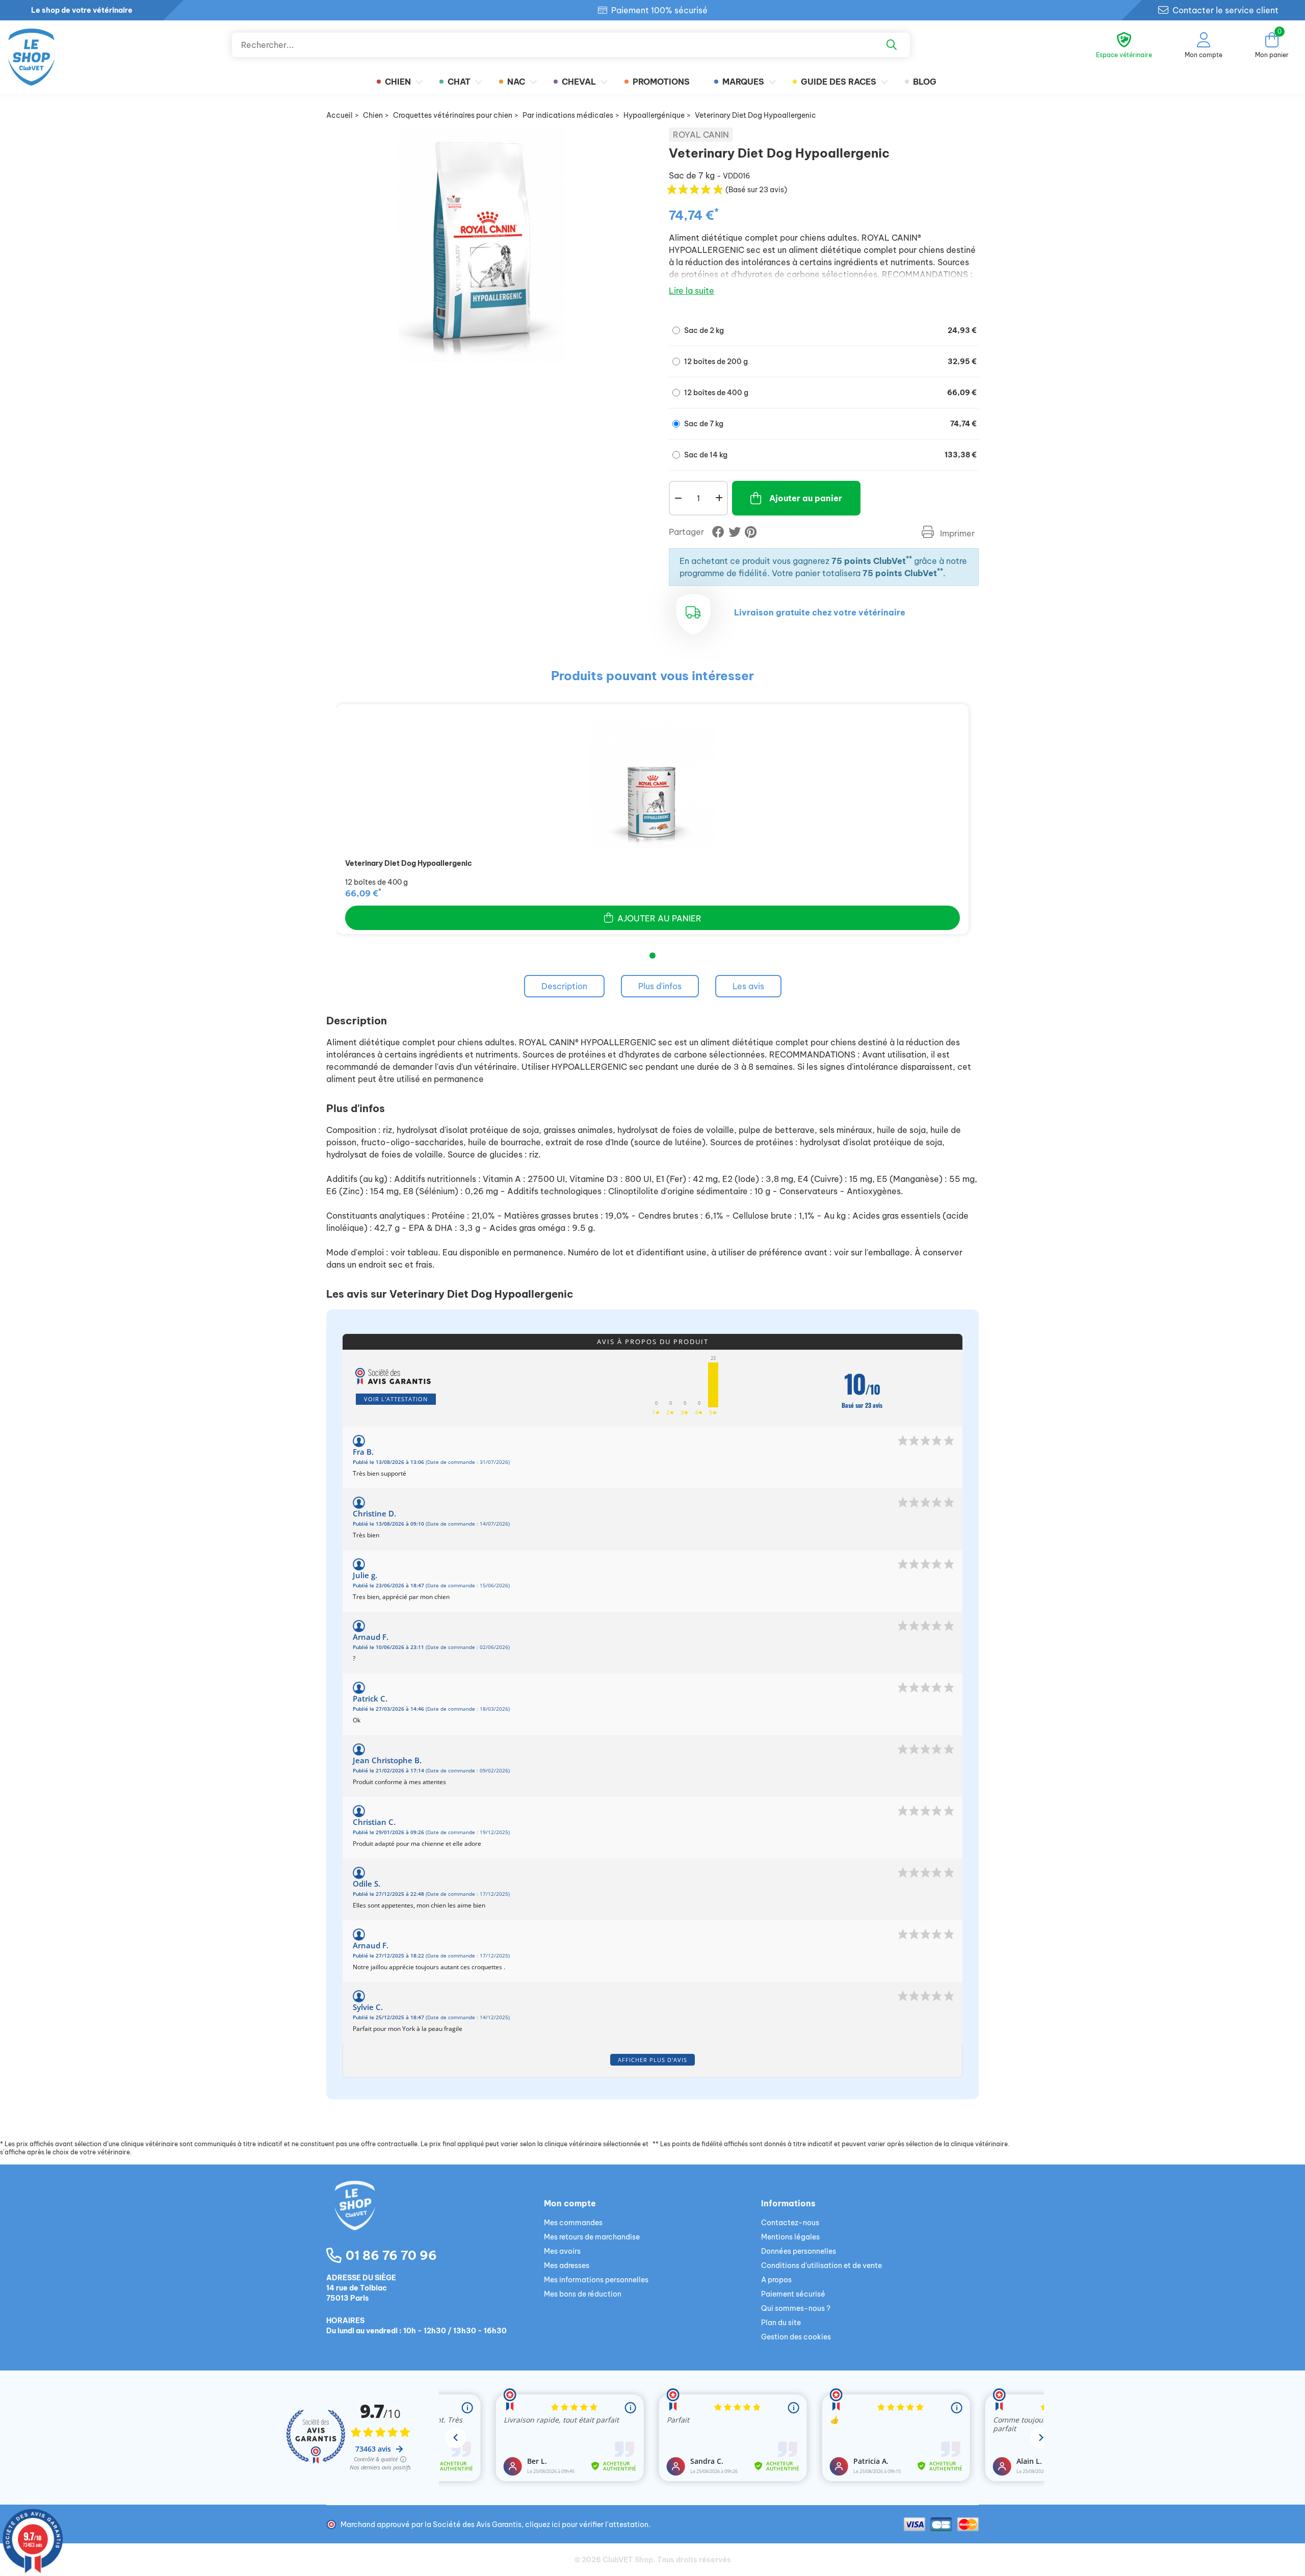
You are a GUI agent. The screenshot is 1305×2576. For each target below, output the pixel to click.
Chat (459, 82)
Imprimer (956, 533)
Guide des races (839, 82)
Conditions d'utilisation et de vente (821, 2265)
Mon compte (570, 2203)
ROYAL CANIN (701, 135)
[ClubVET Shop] (435, 2218)
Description (564, 986)
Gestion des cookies (796, 2337)
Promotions (661, 82)
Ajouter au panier (806, 498)
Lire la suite (691, 291)
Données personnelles (799, 2251)
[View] (652, 785)
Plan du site (781, 2323)
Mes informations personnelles (596, 2280)
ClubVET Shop (628, 2560)
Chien (398, 82)
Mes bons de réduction (583, 2294)
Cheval (579, 82)
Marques (743, 82)
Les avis (748, 986)
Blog (925, 82)
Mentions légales (790, 2237)
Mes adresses (567, 2265)
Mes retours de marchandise (592, 2237)
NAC (516, 82)
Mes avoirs (562, 2251)
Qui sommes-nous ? (796, 2308)
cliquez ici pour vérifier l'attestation (587, 2525)
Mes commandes (573, 2223)
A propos (776, 2280)
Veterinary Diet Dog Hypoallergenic (409, 863)
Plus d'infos (660, 986)
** (909, 559)
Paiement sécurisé (793, 2294)
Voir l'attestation (396, 1399)
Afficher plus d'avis (652, 2060)
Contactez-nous (790, 2223)
